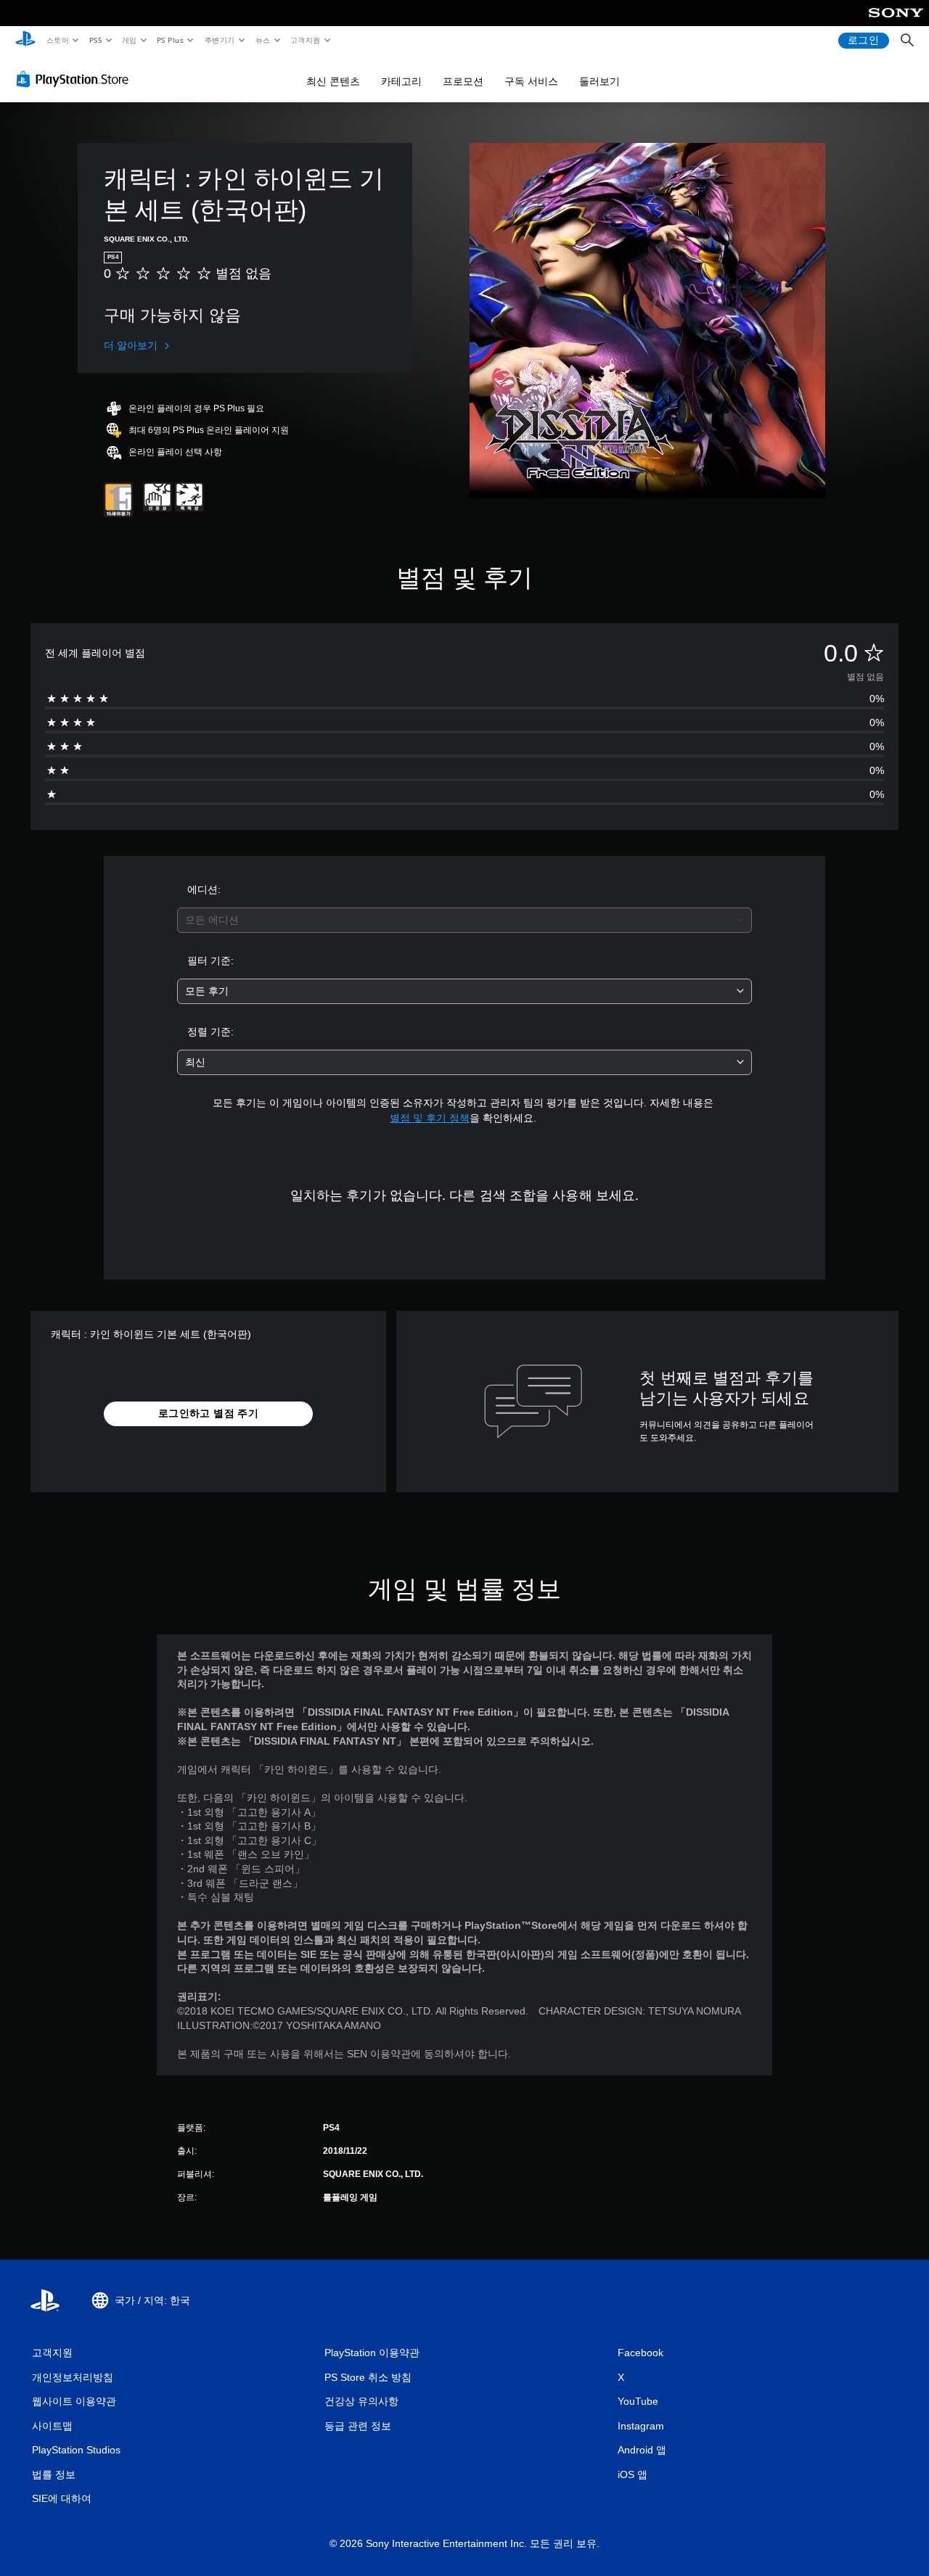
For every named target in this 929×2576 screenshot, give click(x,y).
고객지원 (306, 40)
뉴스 (263, 40)
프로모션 (463, 81)
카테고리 (401, 81)
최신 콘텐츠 (333, 81)
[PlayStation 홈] (25, 41)
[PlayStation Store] (75, 79)
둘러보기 (599, 81)
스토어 (57, 40)
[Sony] (896, 22)
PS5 (95, 40)
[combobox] (465, 920)
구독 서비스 (531, 81)
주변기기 (219, 40)
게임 (130, 40)
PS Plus (170, 40)
